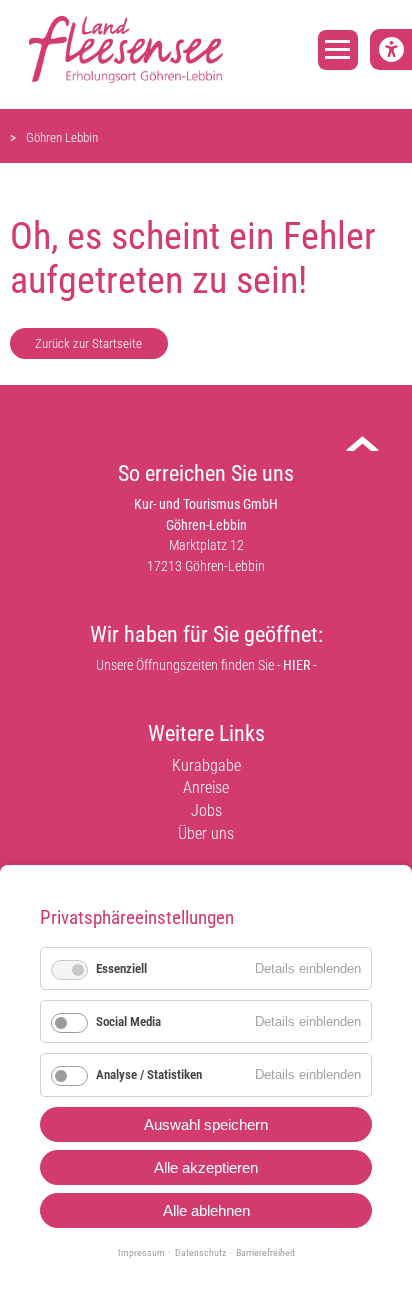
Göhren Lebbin (62, 137)
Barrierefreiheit (265, 1252)
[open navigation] (338, 50)
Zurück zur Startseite (88, 343)
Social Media (128, 1021)
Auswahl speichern (206, 1124)
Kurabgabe (206, 765)
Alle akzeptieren (206, 1167)
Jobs (206, 810)
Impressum (141, 1252)
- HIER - (296, 665)
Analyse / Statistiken (149, 1074)
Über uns (206, 833)
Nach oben (379, 451)
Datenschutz (200, 1252)
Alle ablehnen (206, 1210)
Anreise (206, 787)
